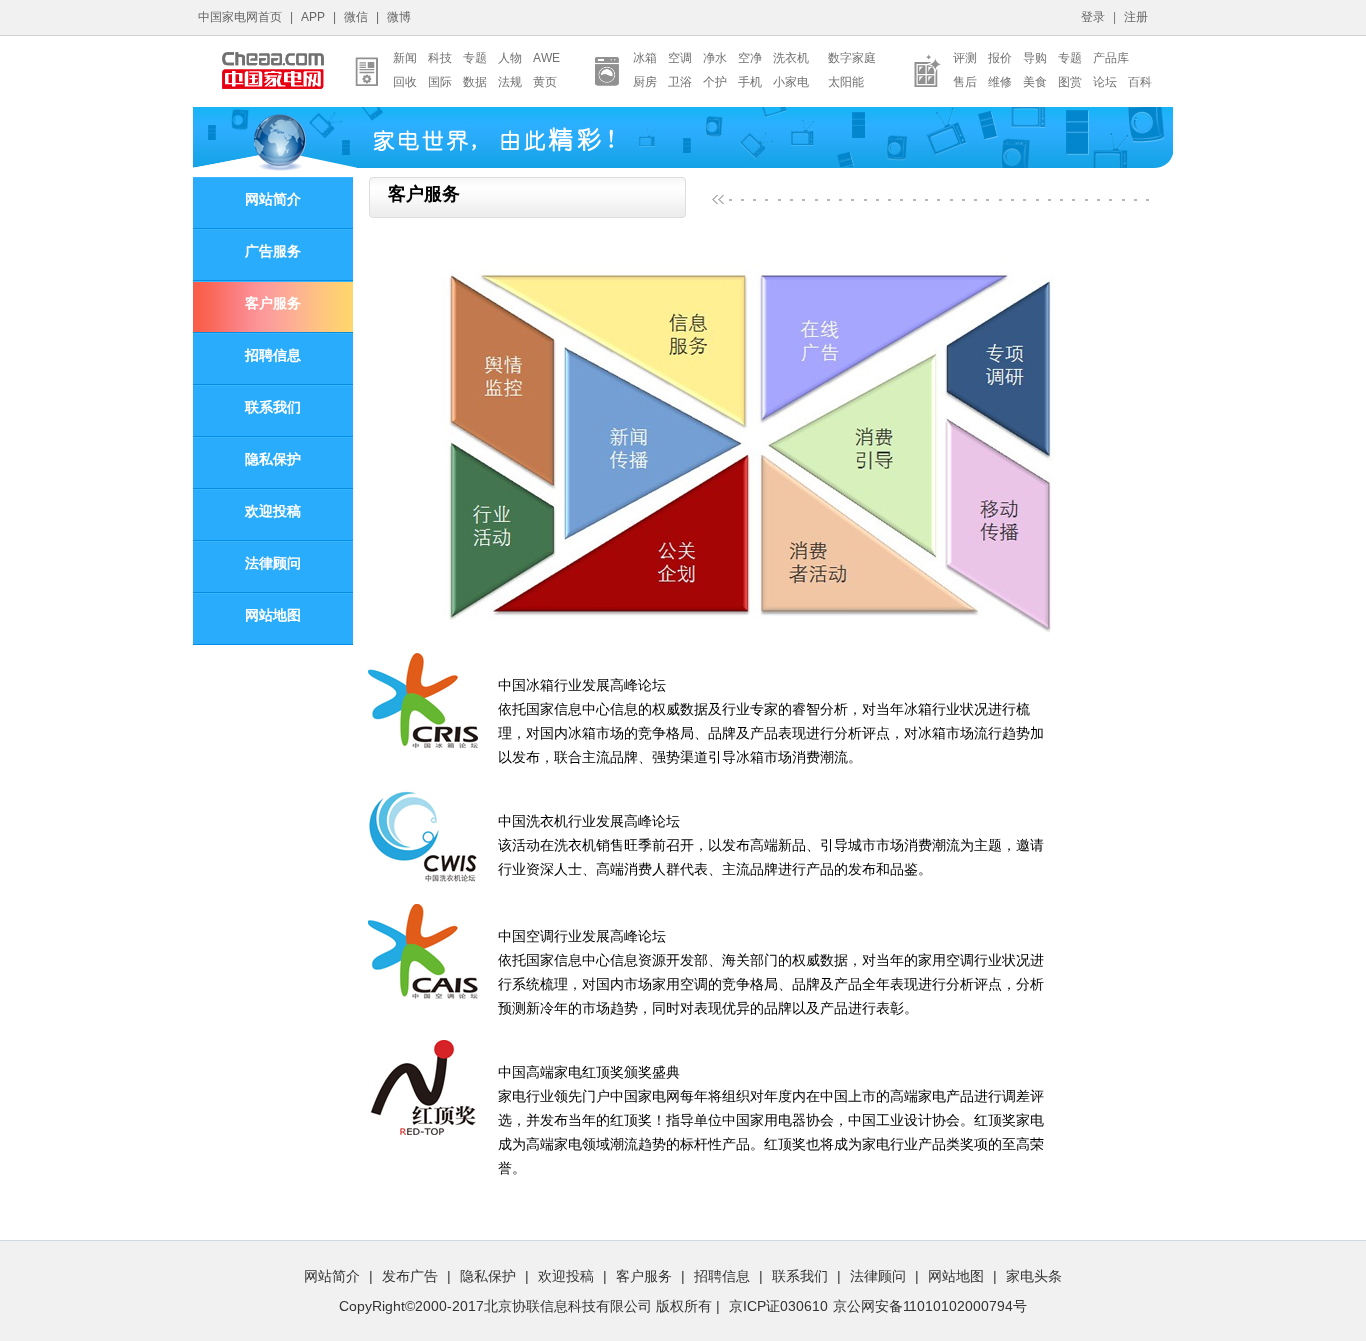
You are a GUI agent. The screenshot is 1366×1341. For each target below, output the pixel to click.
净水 (715, 58)
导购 (1035, 58)
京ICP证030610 (778, 1306)
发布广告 (410, 1276)
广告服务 (273, 251)
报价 (1000, 58)
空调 (680, 58)
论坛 (1105, 82)
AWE (546, 58)
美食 (1035, 82)
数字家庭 (852, 58)
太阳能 (846, 82)
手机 (750, 82)
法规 (510, 82)
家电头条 (1034, 1276)
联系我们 (273, 407)
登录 (1093, 17)
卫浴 (680, 82)
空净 (750, 58)
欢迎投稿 (273, 511)
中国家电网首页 (240, 17)
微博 (399, 17)
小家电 (791, 82)
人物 (510, 58)
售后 (965, 82)
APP (313, 17)
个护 (715, 82)
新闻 (405, 58)
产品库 (1111, 58)
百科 (1140, 82)
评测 (965, 58)
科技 (440, 58)
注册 (1136, 17)
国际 (440, 82)
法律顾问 (273, 563)
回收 (405, 82)
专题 (475, 58)
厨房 (645, 82)
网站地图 (273, 615)
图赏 (1070, 82)
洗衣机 (791, 58)
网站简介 (273, 199)
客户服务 (273, 303)
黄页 (545, 82)
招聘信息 (273, 355)
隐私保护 (273, 459)
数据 (475, 82)
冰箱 (645, 58)
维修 (1000, 82)
